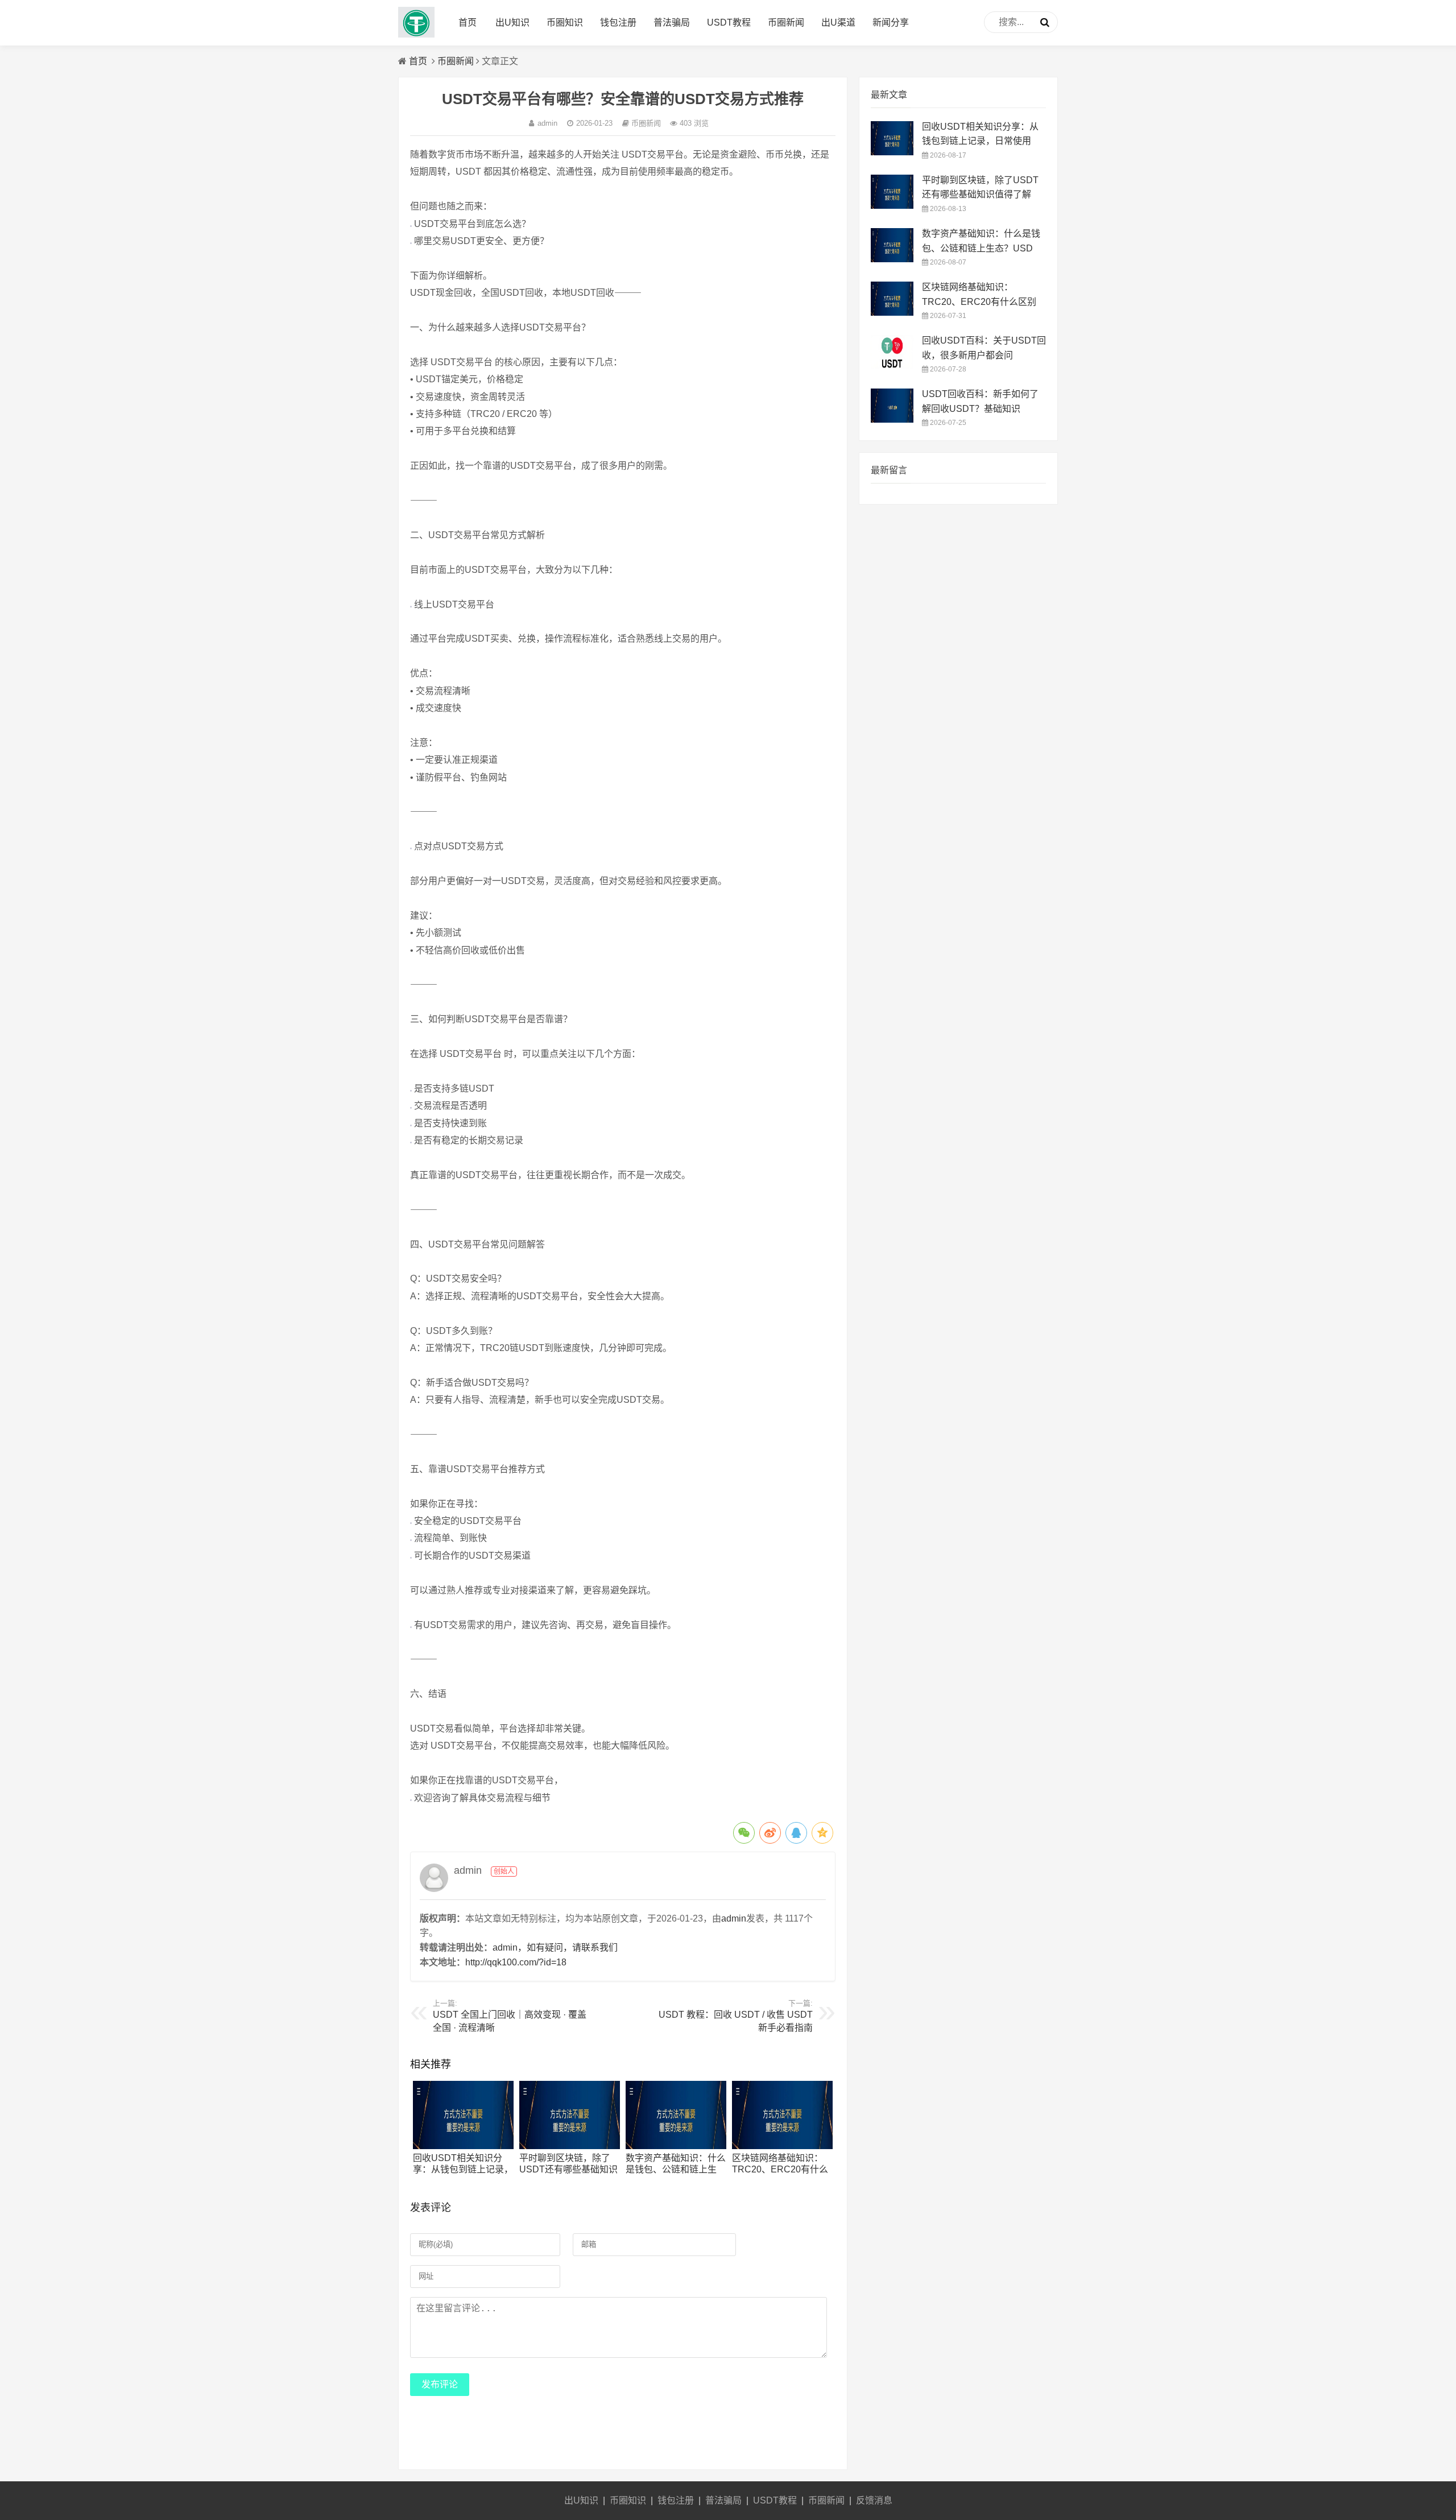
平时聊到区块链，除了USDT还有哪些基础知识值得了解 (568, 2169)
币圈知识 (565, 22)
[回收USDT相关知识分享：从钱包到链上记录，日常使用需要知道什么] (463, 2146)
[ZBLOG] (416, 34)
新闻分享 (891, 22)
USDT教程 (729, 22)
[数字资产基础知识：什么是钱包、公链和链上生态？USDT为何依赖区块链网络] (676, 2146)
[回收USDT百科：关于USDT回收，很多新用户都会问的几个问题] (892, 366)
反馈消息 (874, 2500)
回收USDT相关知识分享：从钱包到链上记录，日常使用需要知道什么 (463, 2169)
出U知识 (512, 22)
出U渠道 (838, 22)
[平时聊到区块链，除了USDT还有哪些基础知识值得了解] (570, 2146)
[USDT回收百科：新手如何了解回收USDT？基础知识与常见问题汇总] (892, 420)
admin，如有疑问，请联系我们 (555, 1947)
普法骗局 (672, 22)
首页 (468, 22)
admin (547, 123)
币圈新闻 (786, 22)
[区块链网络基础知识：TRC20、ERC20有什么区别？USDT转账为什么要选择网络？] (782, 2146)
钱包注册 (618, 22)
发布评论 (440, 2384)
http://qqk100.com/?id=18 (516, 1962)
